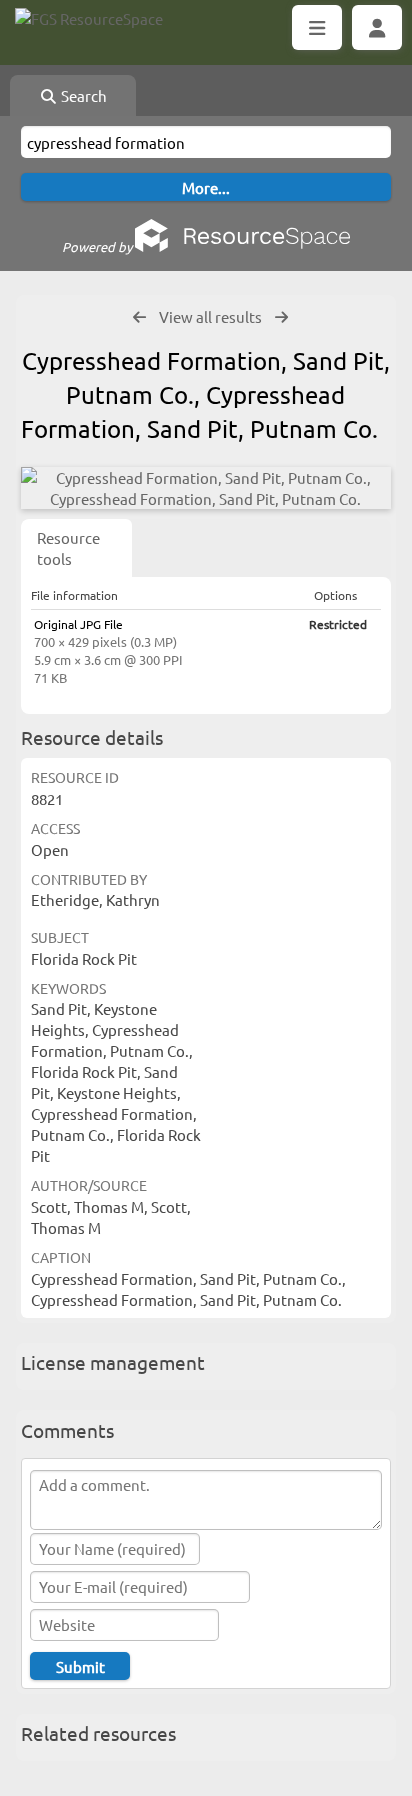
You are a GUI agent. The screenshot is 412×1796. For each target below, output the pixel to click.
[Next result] (281, 317)
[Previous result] (139, 317)
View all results (210, 316)
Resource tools (68, 548)
